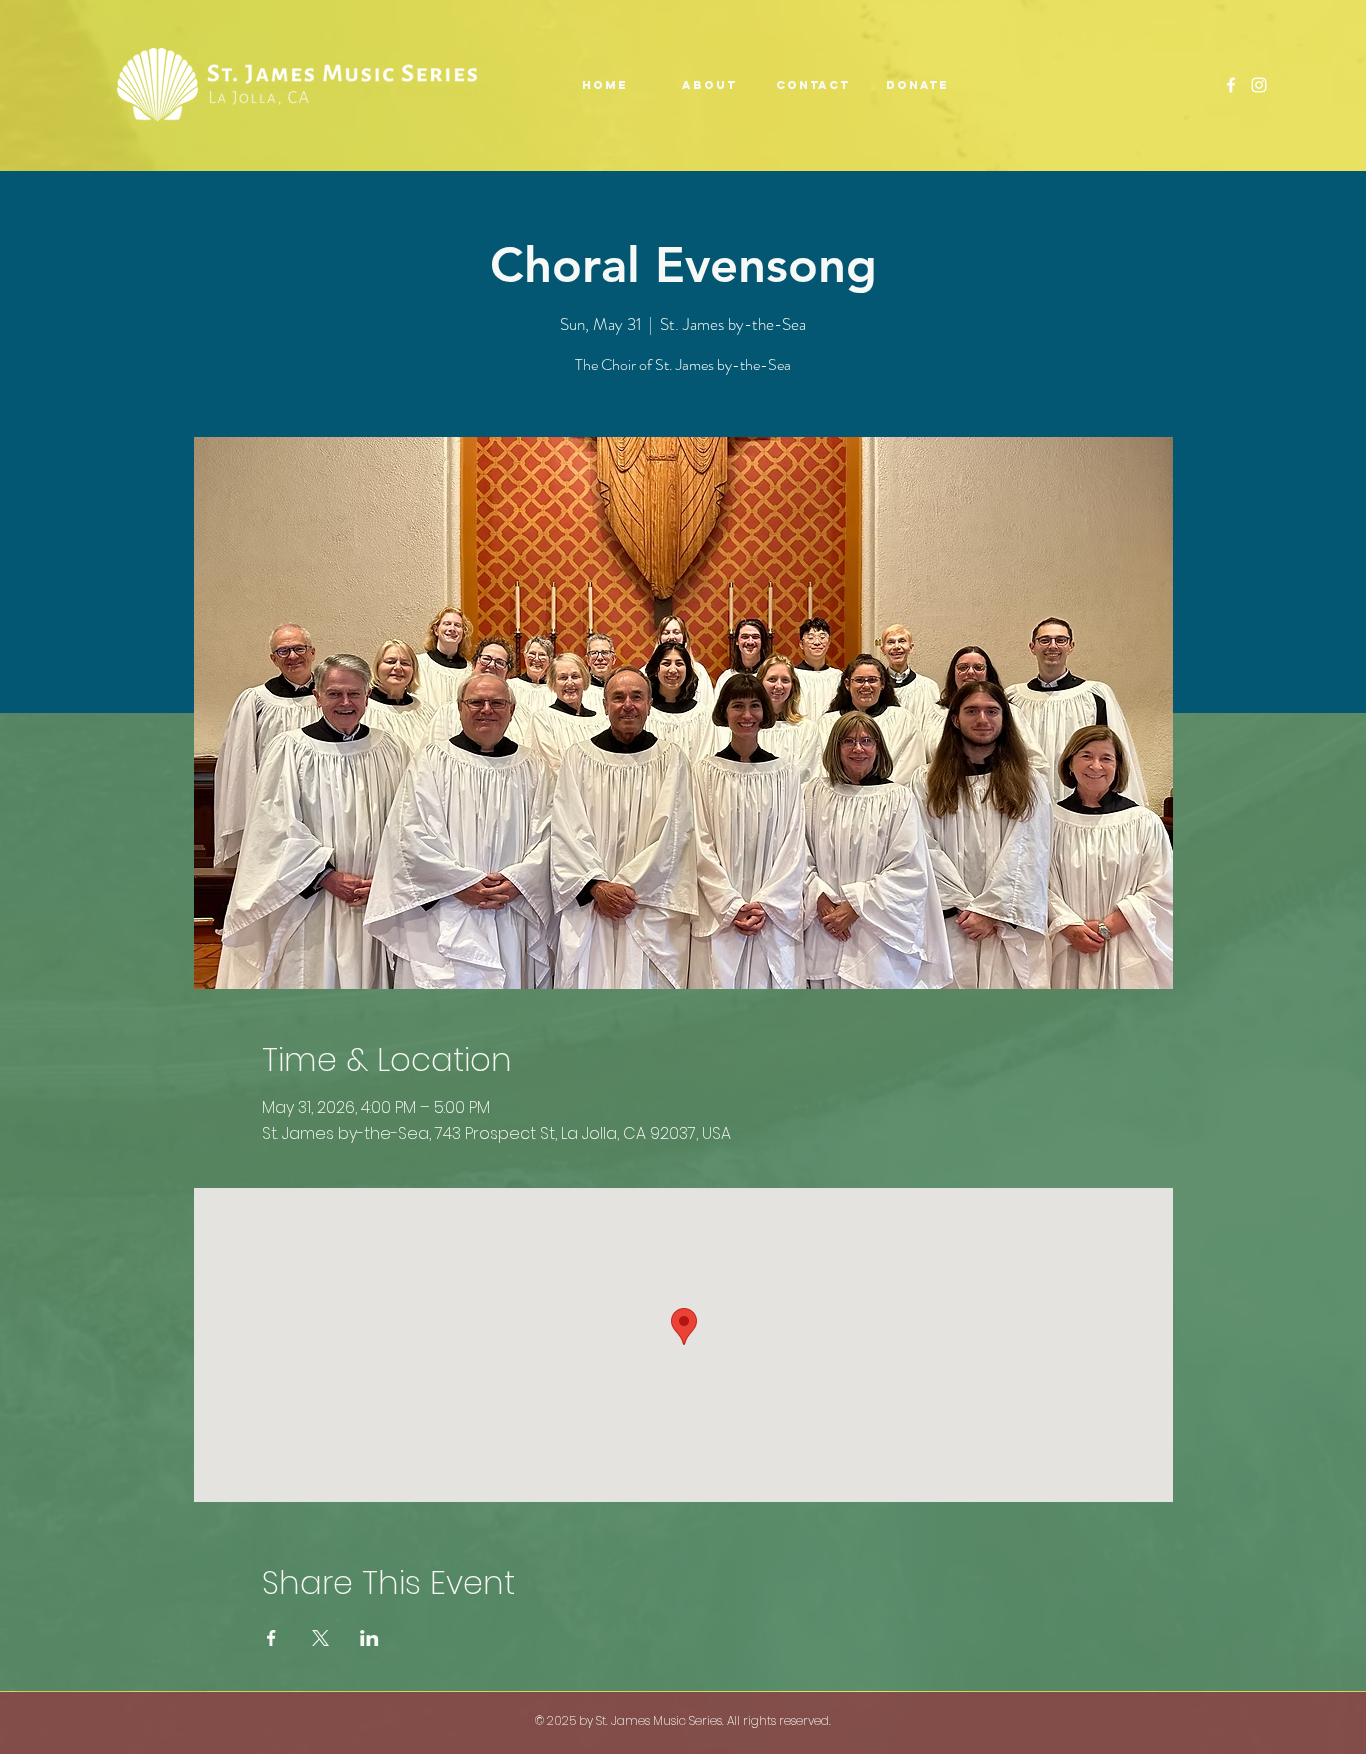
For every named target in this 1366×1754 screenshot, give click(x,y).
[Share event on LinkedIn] (369, 1638)
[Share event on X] (320, 1638)
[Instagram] (1259, 85)
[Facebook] (1231, 85)
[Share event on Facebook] (271, 1638)
